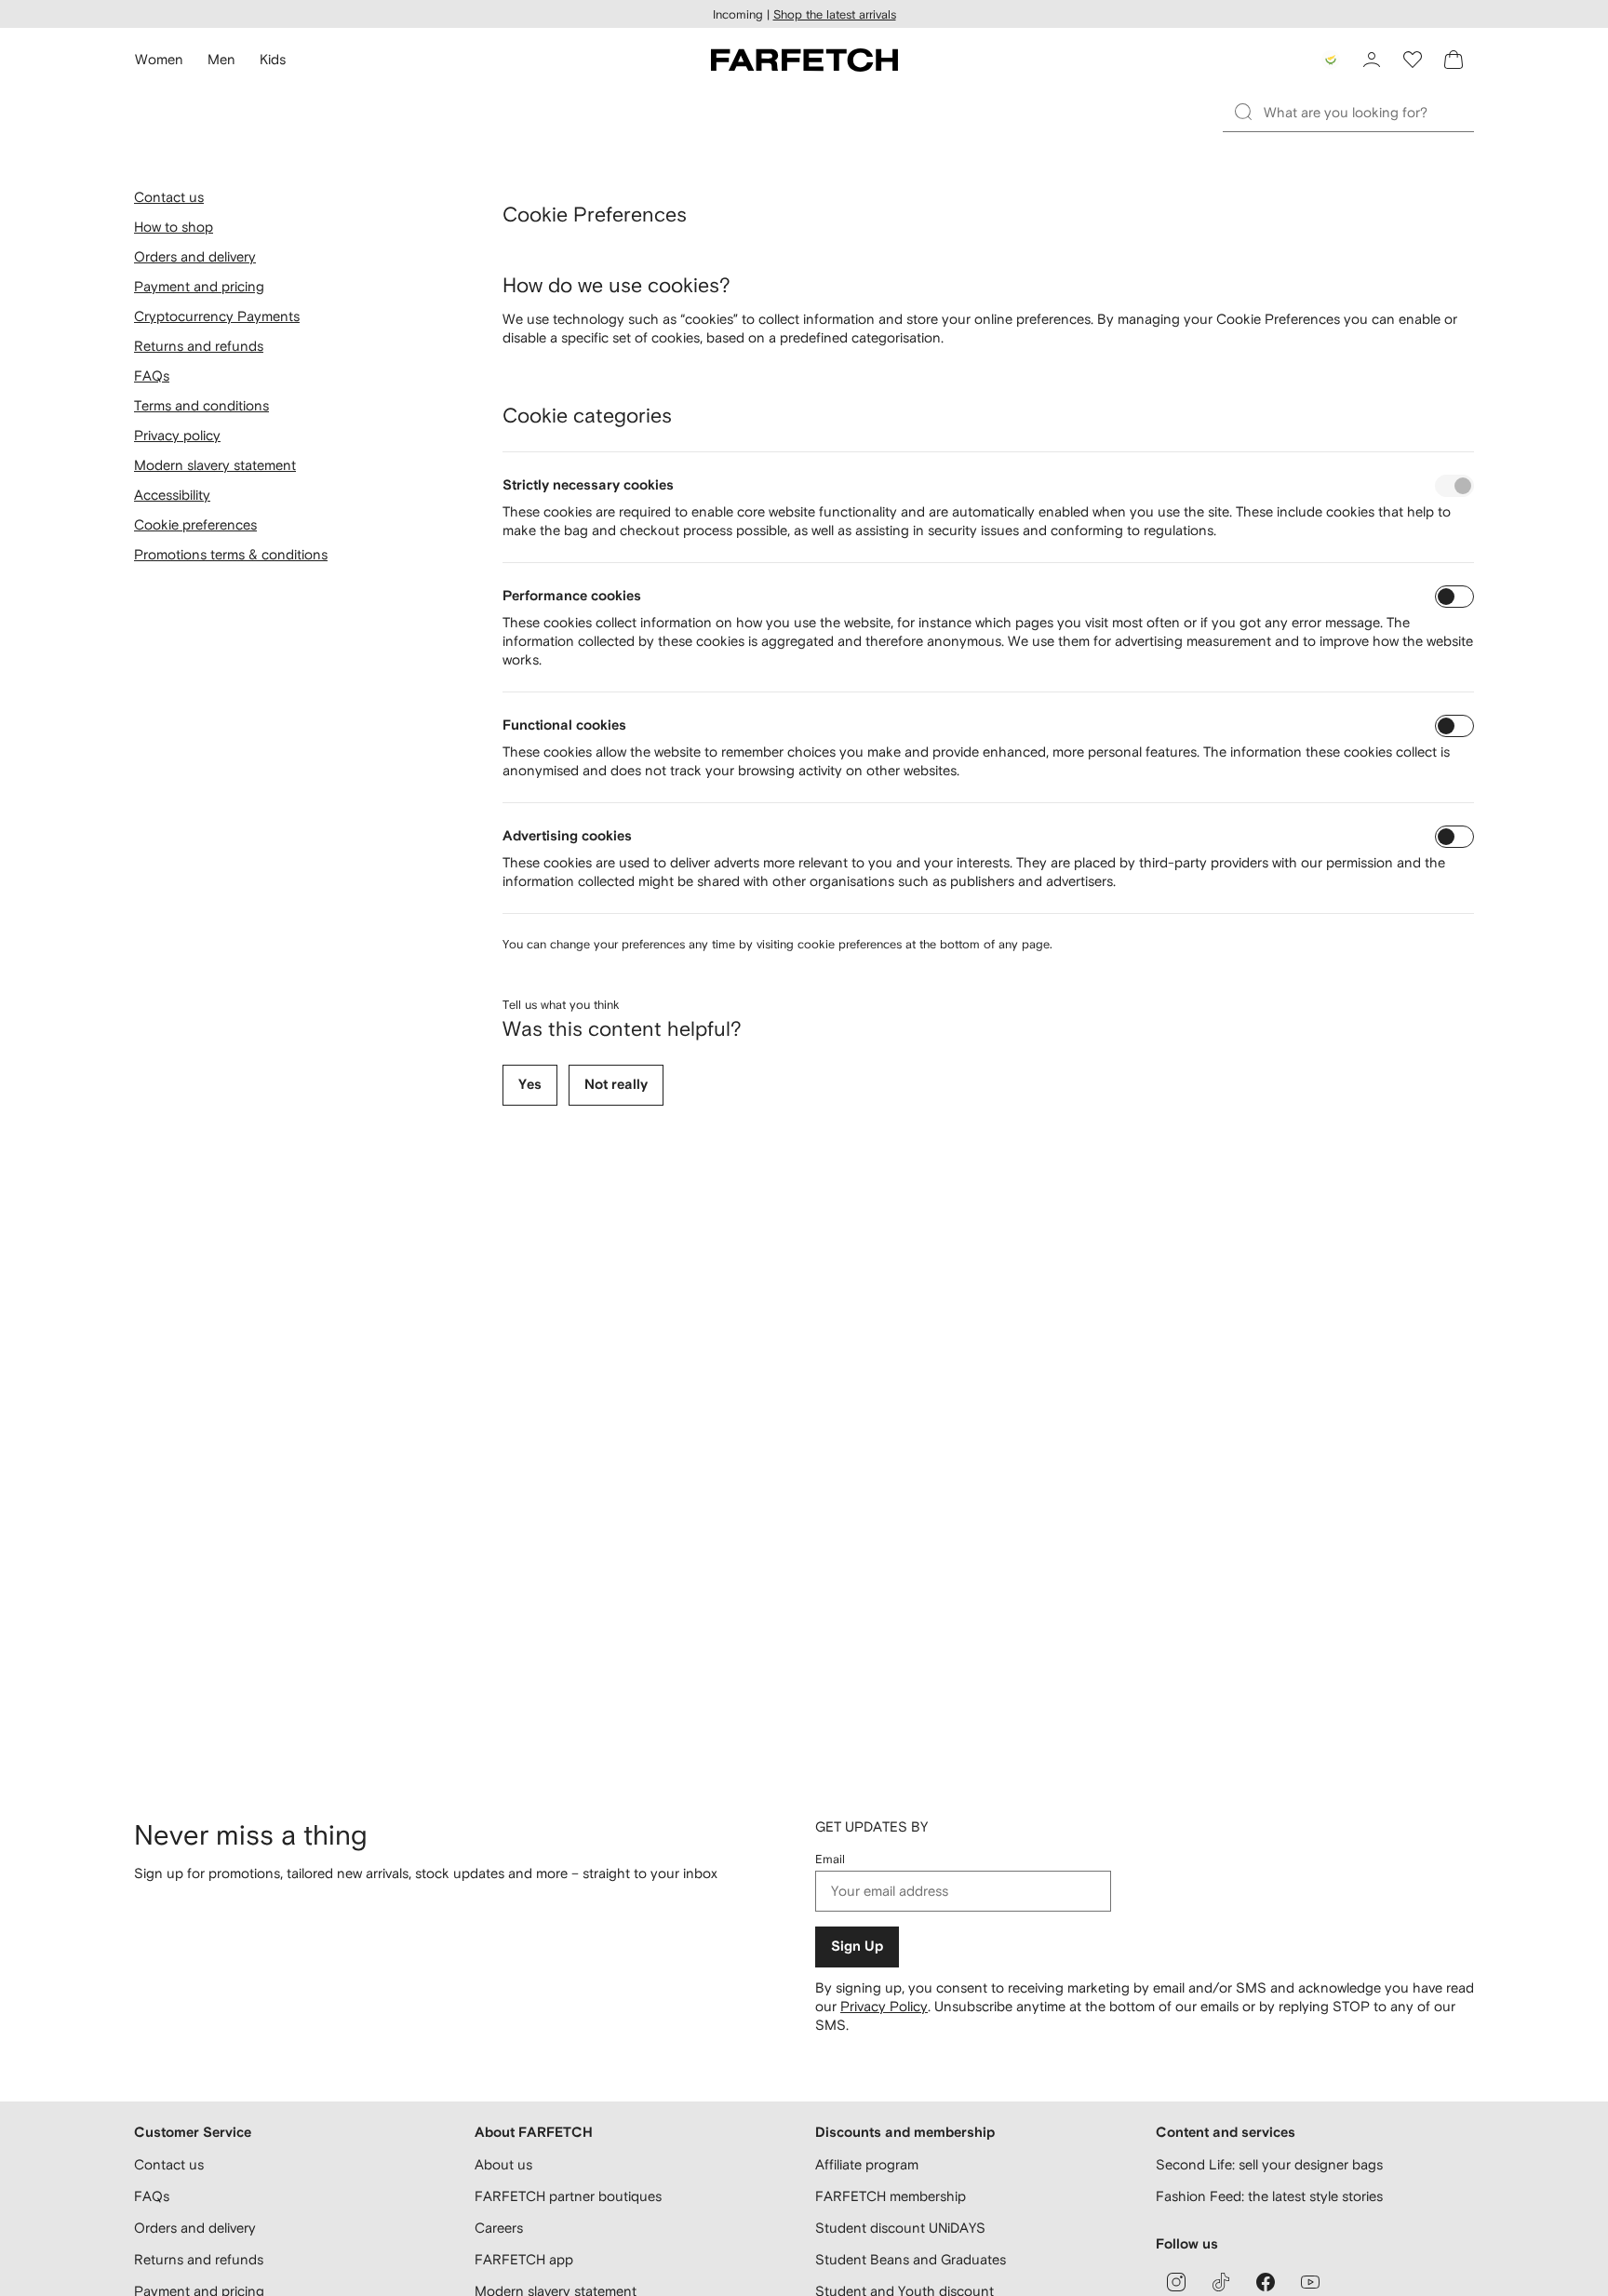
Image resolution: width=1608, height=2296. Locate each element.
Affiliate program (867, 2164)
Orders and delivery (195, 256)
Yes (530, 1085)
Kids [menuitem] (273, 59)
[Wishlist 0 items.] (1413, 60)
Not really (616, 1085)
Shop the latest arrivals (835, 14)
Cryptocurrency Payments (217, 316)
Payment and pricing (199, 286)
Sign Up (857, 1947)
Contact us (169, 197)
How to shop (174, 227)
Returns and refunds (199, 346)
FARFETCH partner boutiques (568, 2196)
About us (503, 2164)
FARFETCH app (524, 2259)
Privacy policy (177, 435)
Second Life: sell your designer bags (1269, 2164)
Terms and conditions (201, 405)
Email (830, 1859)
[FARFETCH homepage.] (804, 60)
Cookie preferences (195, 524)
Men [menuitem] (221, 59)
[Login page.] (1372, 60)
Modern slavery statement (215, 465)
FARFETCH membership (891, 2196)
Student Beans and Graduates (911, 2259)
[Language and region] (1331, 60)
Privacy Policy (884, 2006)
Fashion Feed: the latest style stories (1269, 2196)
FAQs (152, 376)
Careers (499, 2228)
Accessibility (172, 495)
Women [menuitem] (159, 59)
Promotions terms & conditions (231, 554)
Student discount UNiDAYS (900, 2228)
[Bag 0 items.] (1454, 60)
